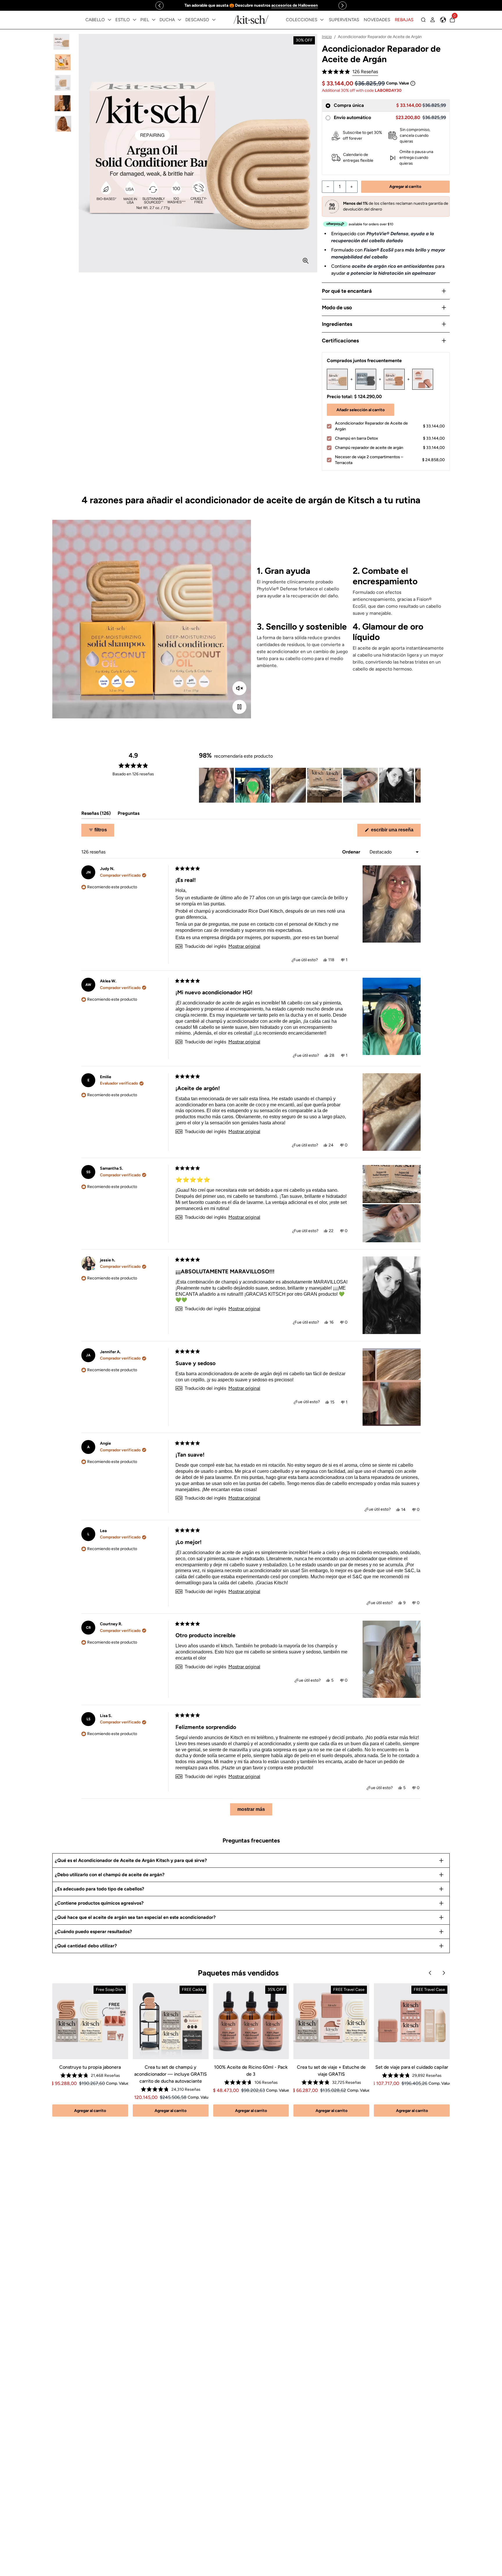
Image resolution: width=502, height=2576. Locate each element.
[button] (350, 72)
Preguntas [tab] (129, 815)
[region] (251, 5)
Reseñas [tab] (96, 815)
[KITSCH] (251, 20)
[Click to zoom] (306, 261)
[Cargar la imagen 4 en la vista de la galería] (63, 103)
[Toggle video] (239, 707)
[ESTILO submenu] (135, 20)
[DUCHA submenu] (180, 20)
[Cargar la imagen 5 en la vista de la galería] (63, 124)
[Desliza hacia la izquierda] (159, 6)
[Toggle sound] (239, 688)
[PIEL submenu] (154, 20)
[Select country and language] (443, 20)
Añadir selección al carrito (361, 410)
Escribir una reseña (395, 832)
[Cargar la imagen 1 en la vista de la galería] (63, 42)
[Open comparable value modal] (413, 83)
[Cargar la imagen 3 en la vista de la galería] (63, 83)
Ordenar (352, 852)
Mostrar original (244, 946)
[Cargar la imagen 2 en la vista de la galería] (63, 62)
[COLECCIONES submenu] (322, 20)
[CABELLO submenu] (110, 20)
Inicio (327, 37)
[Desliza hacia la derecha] (343, 6)
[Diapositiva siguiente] (416, 785)
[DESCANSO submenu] (214, 20)
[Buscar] (423, 20)
